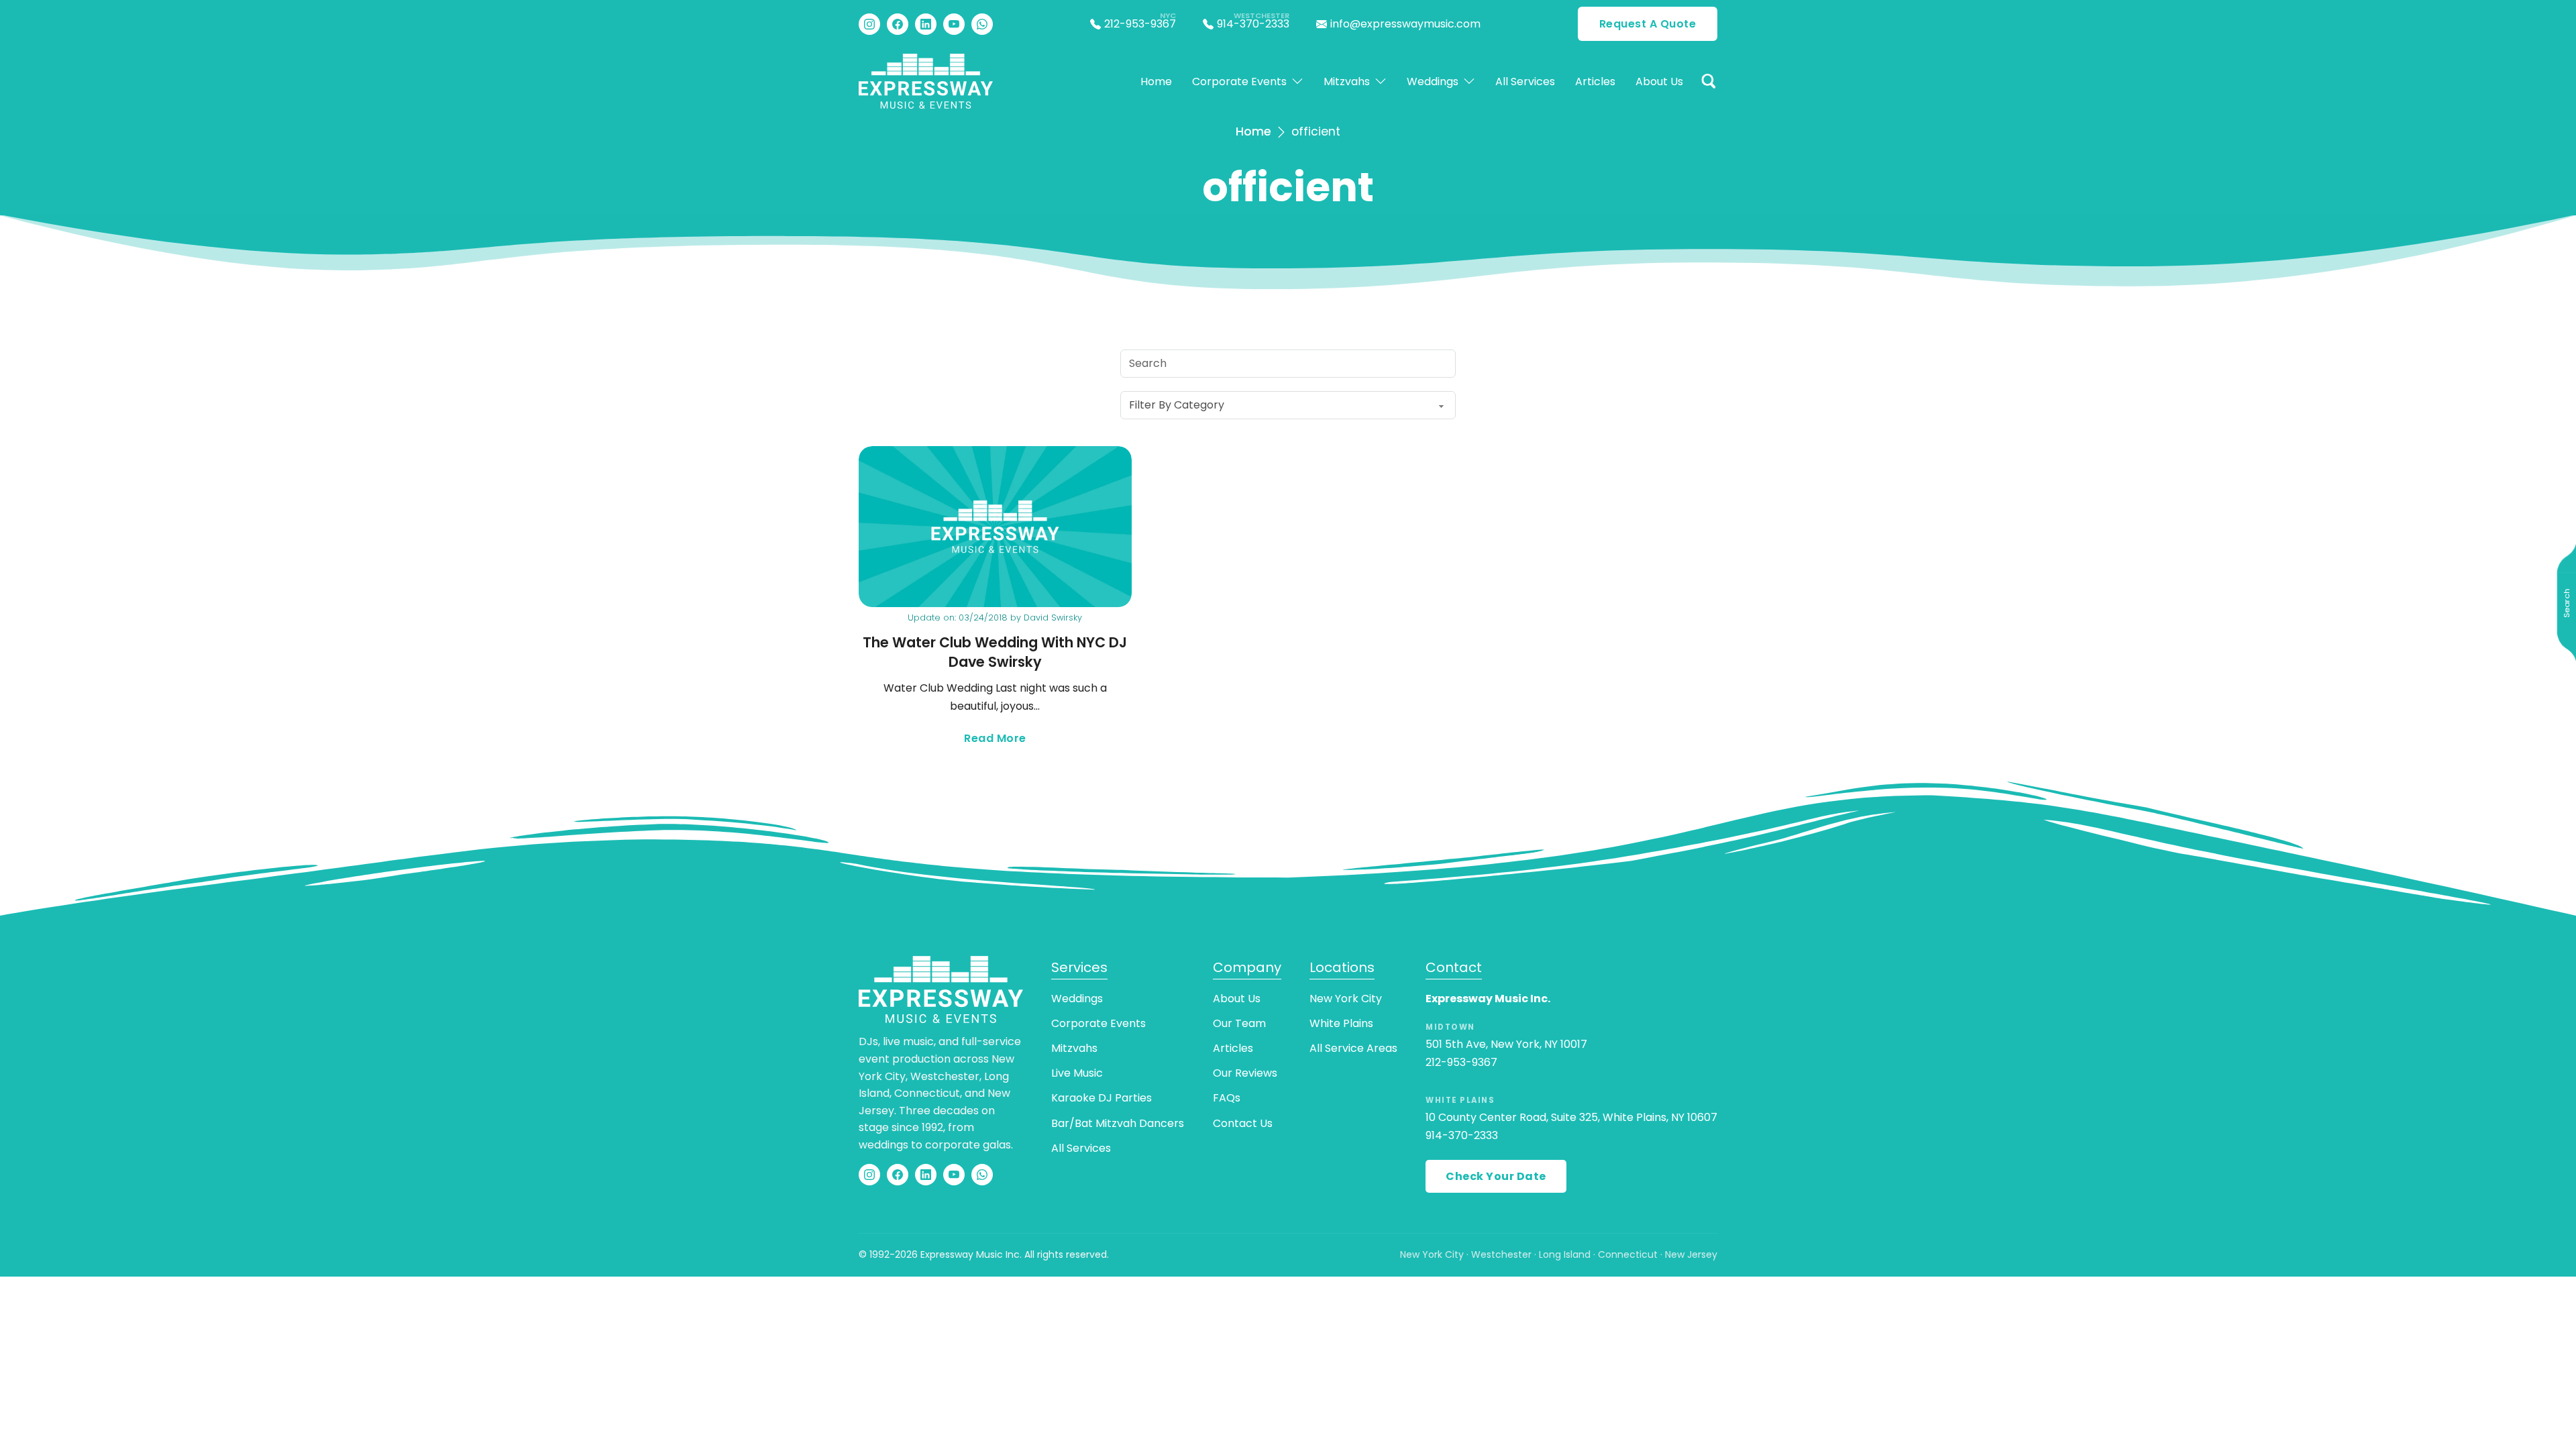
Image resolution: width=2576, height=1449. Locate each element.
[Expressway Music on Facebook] (898, 24)
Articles (1595, 82)
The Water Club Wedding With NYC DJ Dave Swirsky (995, 652)
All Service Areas (1353, 1048)
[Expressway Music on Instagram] (869, 24)
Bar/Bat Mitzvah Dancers (1118, 1123)
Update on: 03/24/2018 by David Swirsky (995, 618)
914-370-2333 (1462, 1135)
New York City (1346, 999)
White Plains (1341, 1023)
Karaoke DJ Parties (1102, 1098)
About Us (1659, 82)
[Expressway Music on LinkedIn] (926, 24)
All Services (1525, 82)
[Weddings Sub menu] (1469, 81)
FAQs (1227, 1098)
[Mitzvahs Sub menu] (1381, 81)
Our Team (1239, 1023)
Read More (1048, 739)
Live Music (1077, 1073)
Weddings (1433, 82)
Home (1156, 82)
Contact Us (1243, 1123)
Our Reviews (1245, 1073)
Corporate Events (1239, 82)
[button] (1709, 81)
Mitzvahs (1347, 82)
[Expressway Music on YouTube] (954, 24)
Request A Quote (1648, 24)
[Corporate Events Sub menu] (1297, 81)
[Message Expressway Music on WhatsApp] (982, 24)
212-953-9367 (1461, 1062)
